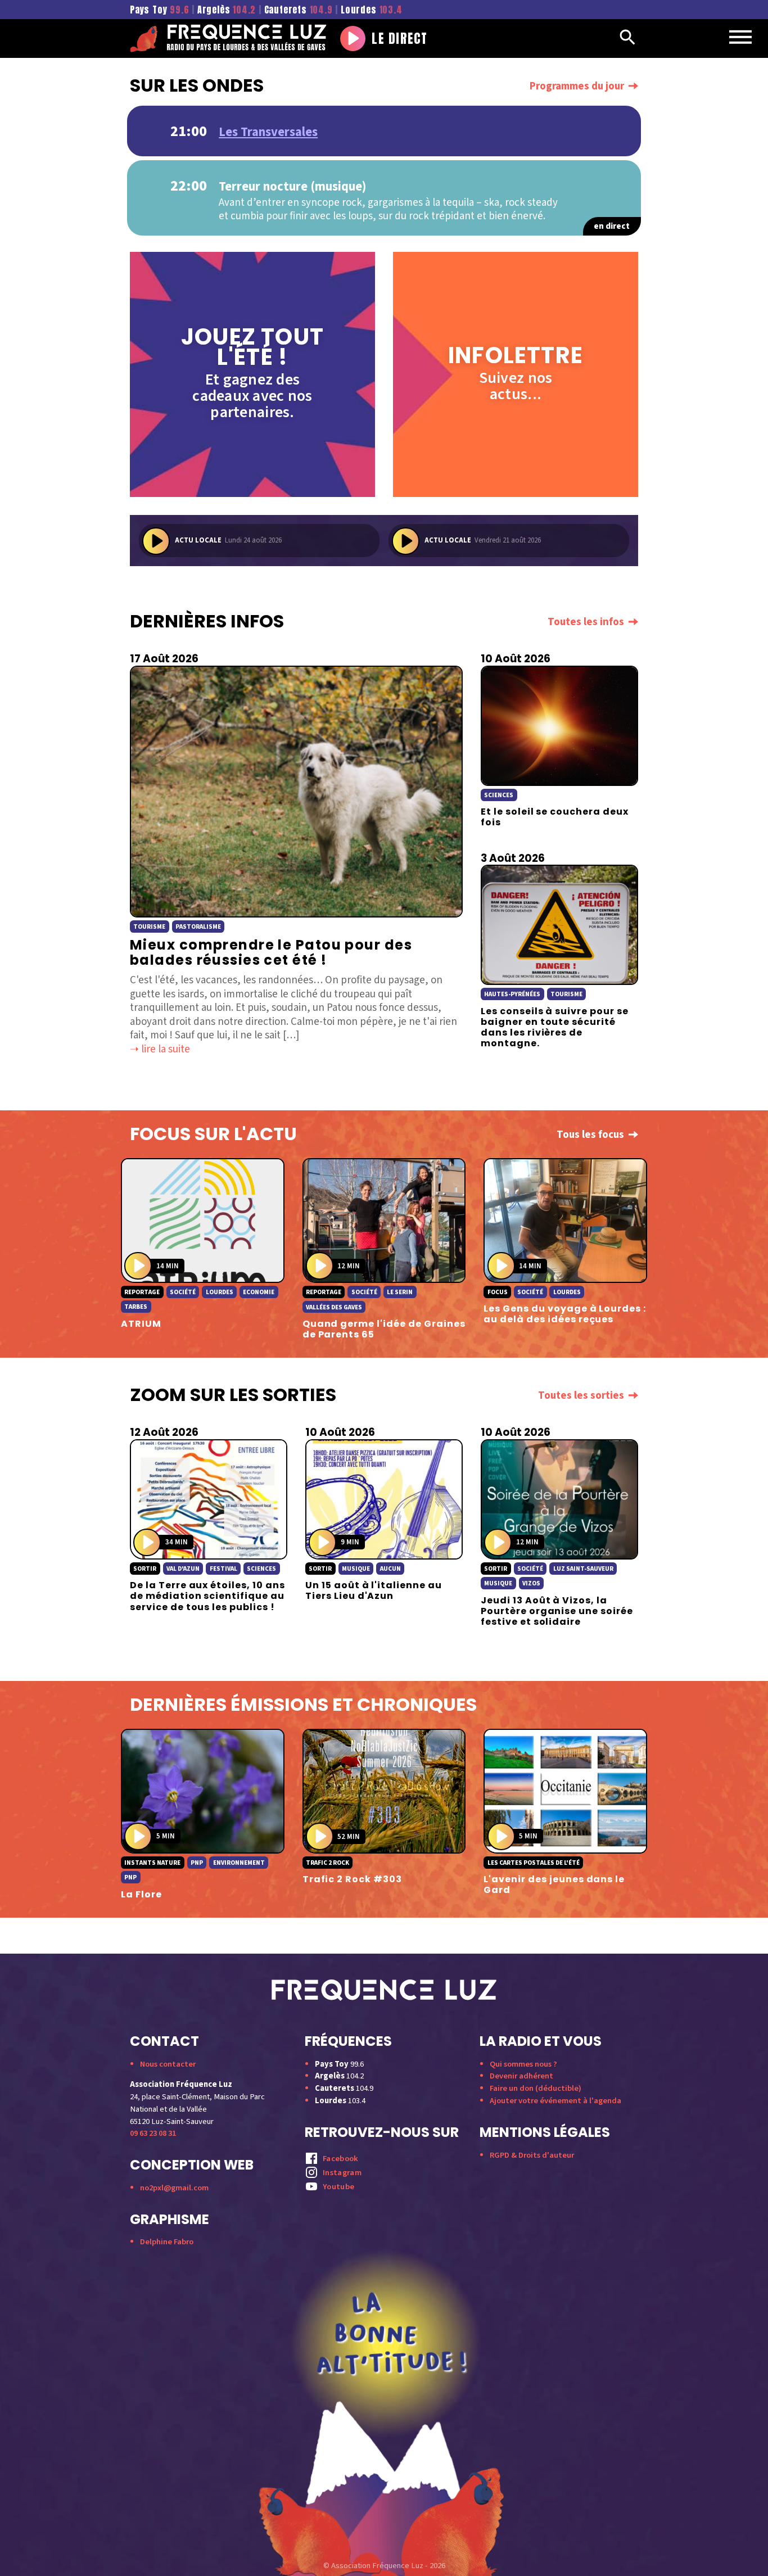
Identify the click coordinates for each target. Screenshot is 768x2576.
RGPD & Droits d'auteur (532, 2155)
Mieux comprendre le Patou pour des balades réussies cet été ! (271, 953)
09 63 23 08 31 (153, 2133)
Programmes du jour (577, 86)
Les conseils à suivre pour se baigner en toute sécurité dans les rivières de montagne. (555, 1027)
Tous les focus (590, 1135)
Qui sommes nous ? (523, 2064)
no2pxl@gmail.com (174, 2188)
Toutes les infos (586, 622)
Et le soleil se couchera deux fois (555, 817)
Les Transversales (268, 132)
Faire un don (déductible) (536, 2088)
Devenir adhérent (521, 2076)
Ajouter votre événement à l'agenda (555, 2101)
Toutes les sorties (581, 1396)
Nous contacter (168, 2064)
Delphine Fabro (167, 2242)
